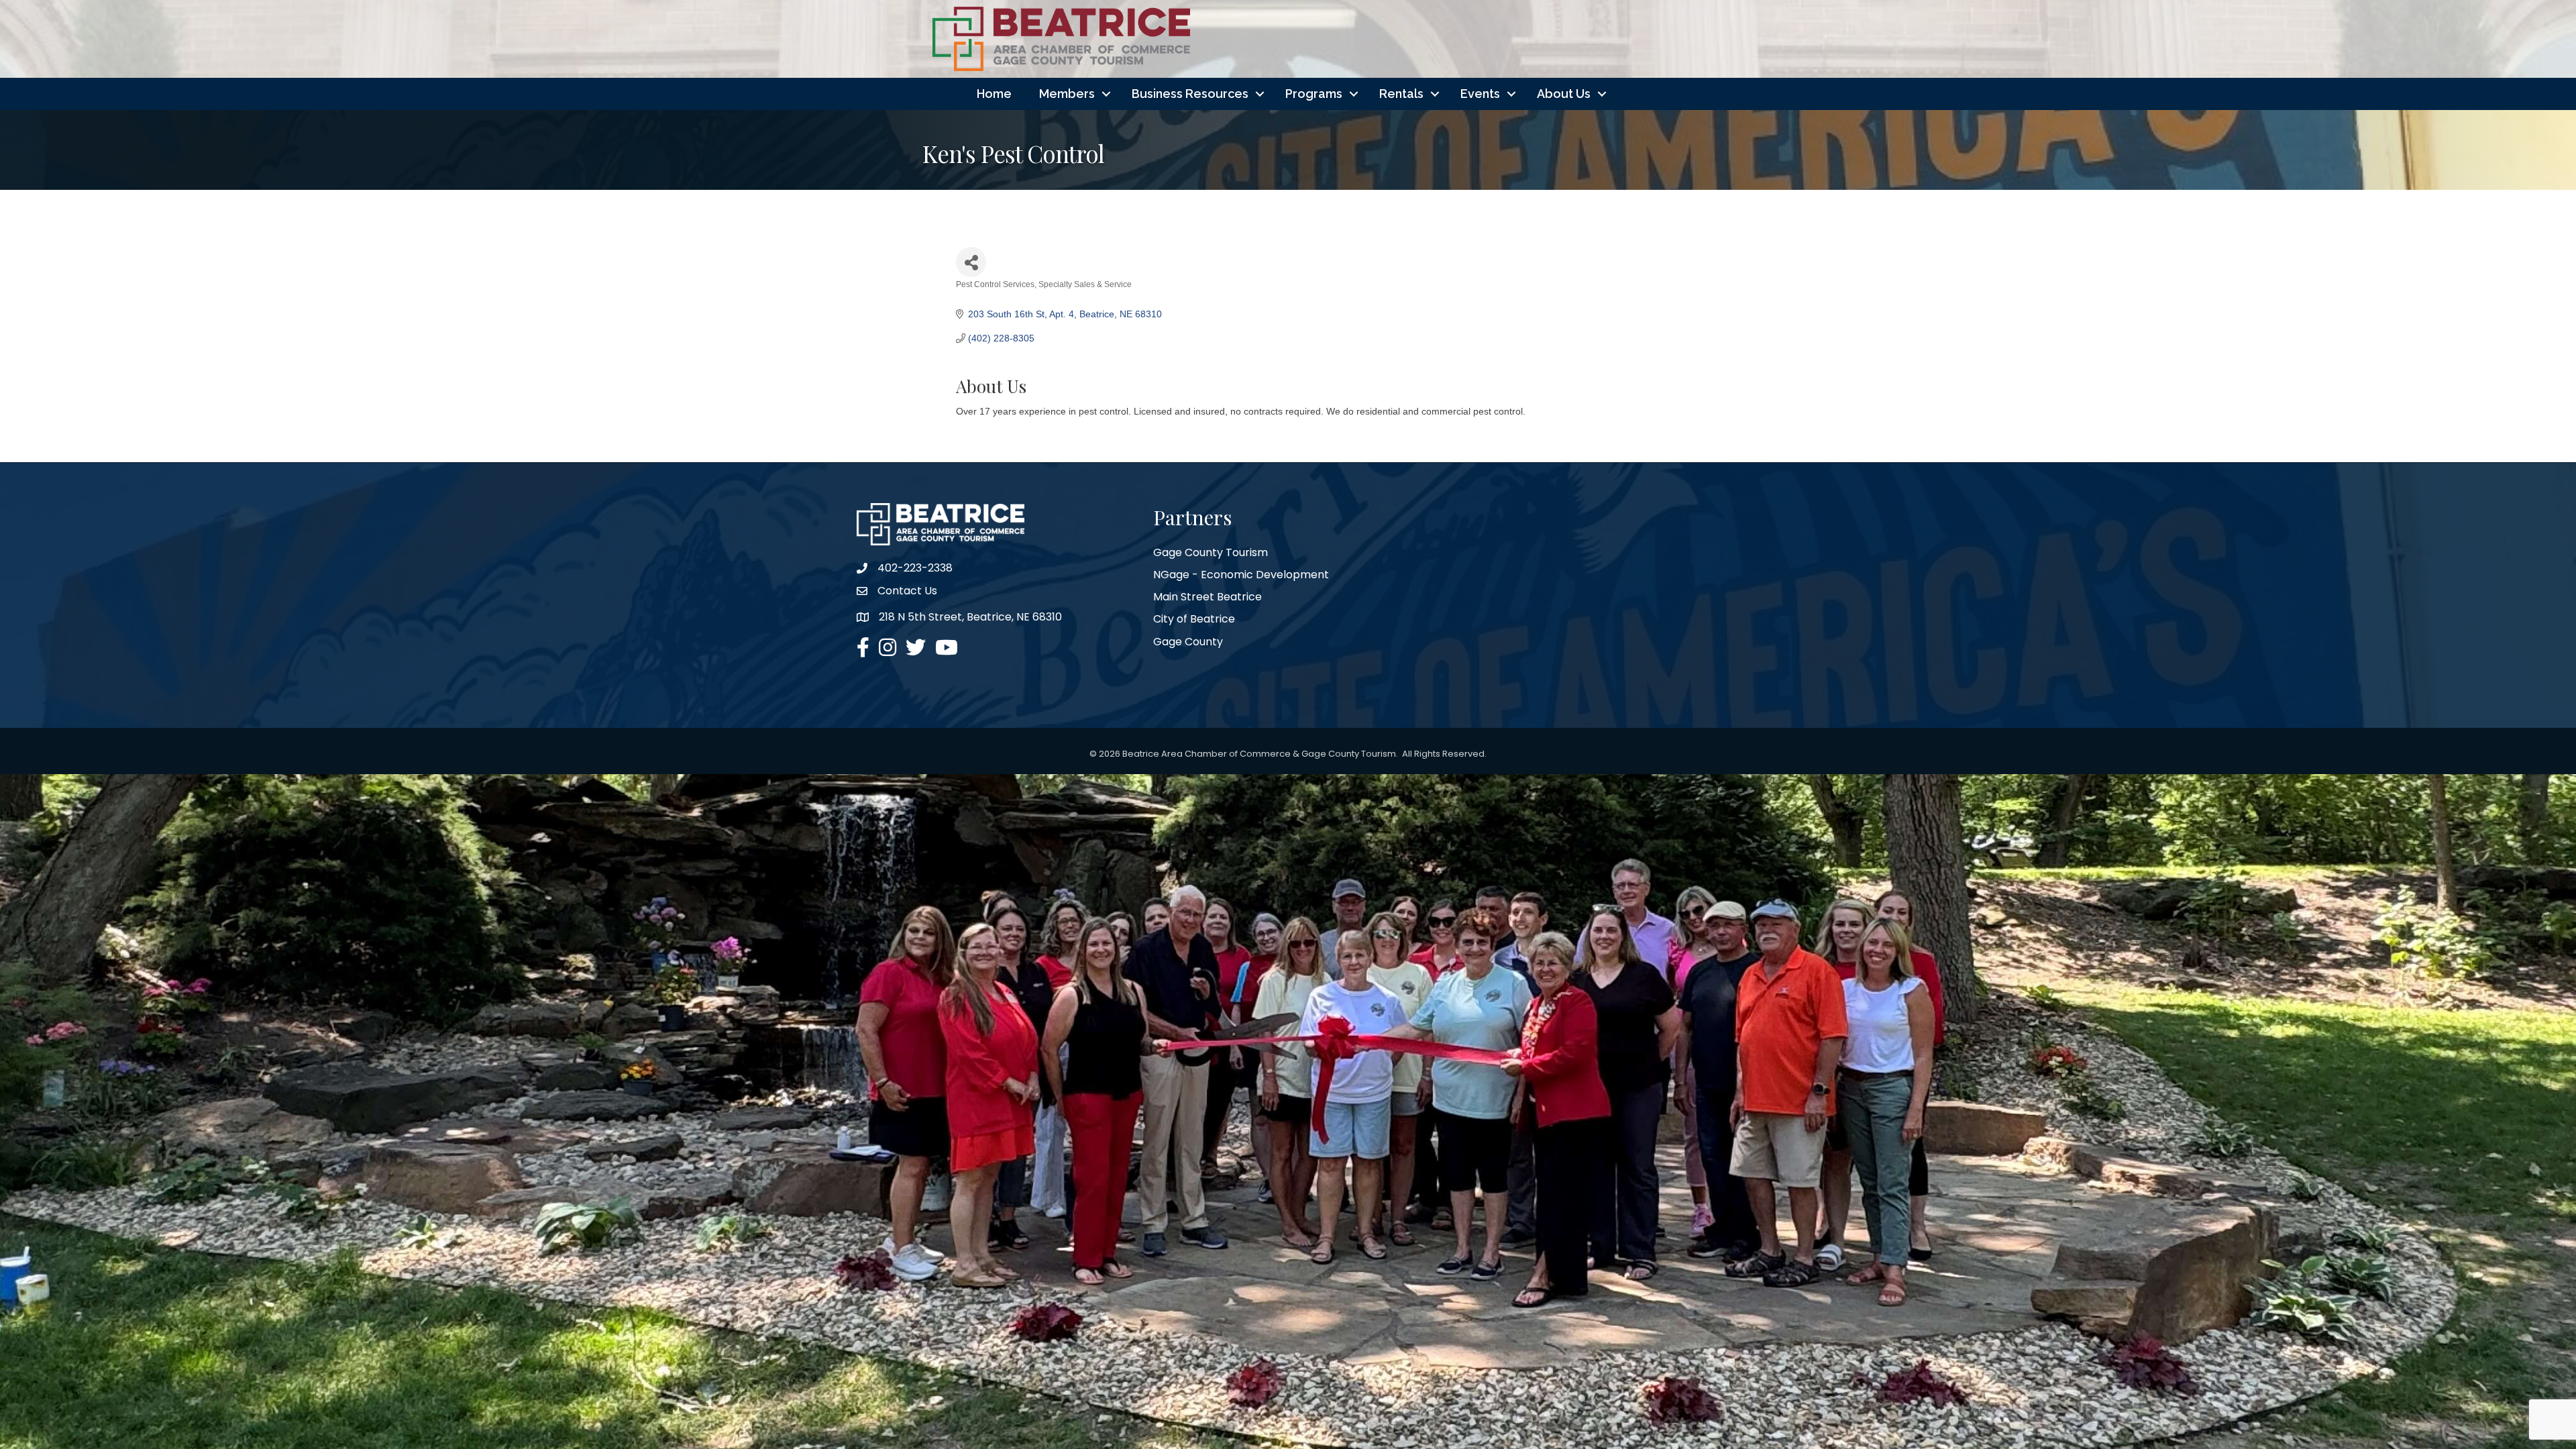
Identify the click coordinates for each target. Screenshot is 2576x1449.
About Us (1564, 94)
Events (1480, 94)
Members (1067, 94)
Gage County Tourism (1211, 552)
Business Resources (1190, 94)
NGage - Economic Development (1241, 575)
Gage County (1188, 642)
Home (994, 94)
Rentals (1401, 94)
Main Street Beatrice (1207, 597)
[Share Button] (971, 262)
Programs (1314, 94)
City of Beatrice (1194, 619)
